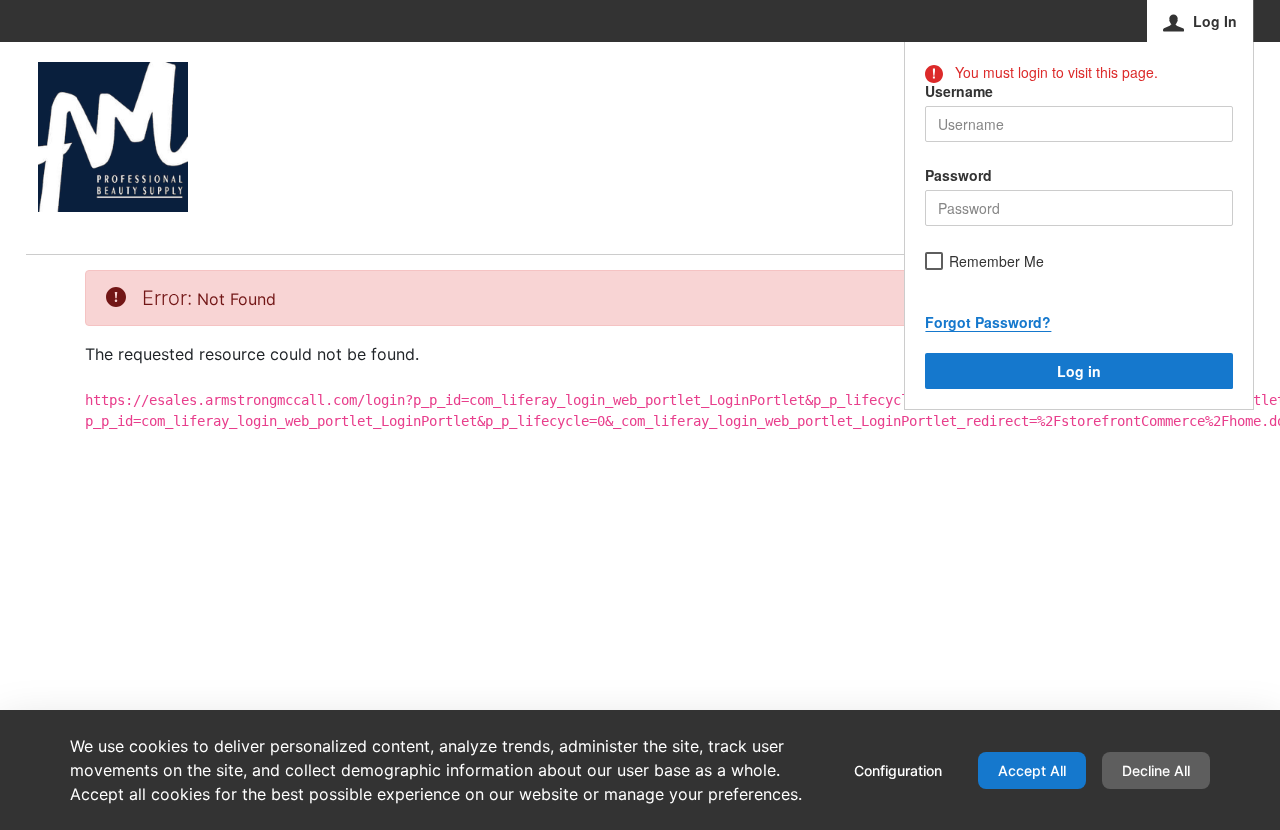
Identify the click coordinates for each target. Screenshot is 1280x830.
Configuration (898, 770)
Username (959, 91)
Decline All (1156, 770)
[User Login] (113, 137)
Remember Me (996, 261)
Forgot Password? (988, 322)
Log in (1079, 371)
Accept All (1032, 770)
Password (958, 175)
